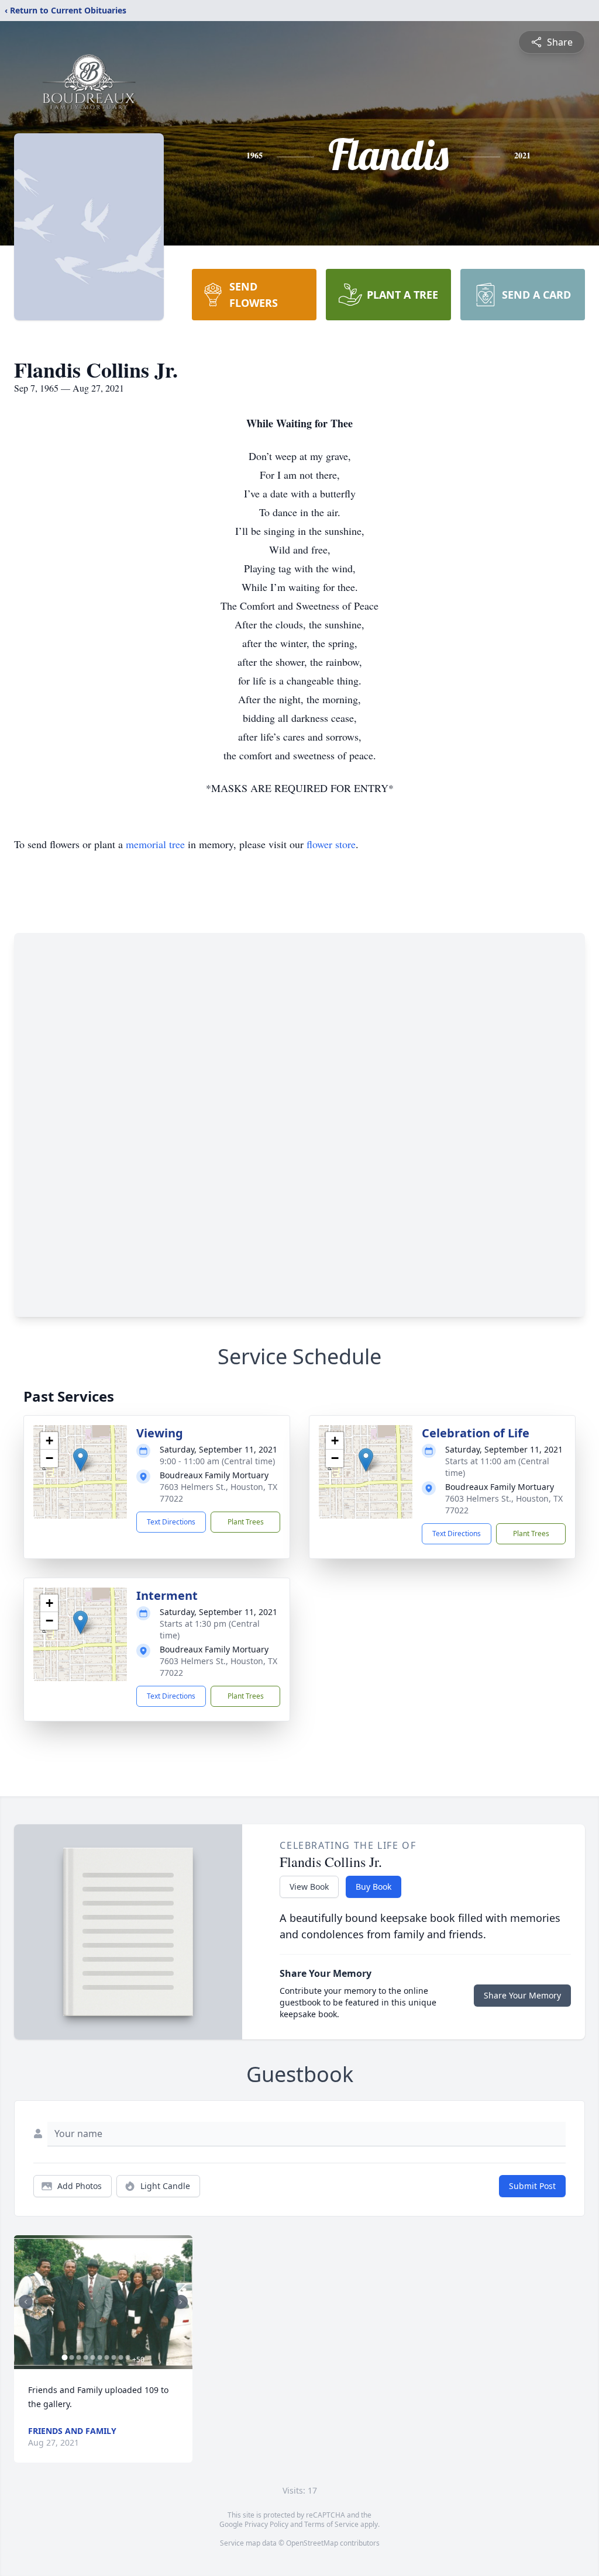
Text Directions (171, 1522)
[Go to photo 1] (64, 2357)
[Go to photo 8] (113, 2357)
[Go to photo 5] (92, 2357)
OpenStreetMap (312, 2543)
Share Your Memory (522, 1995)
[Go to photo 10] (128, 2357)
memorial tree (155, 844)
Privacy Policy (266, 2524)
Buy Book (373, 1887)
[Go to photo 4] (85, 2357)
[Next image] (181, 2302)
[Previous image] (26, 2302)
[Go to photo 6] (99, 2357)
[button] (80, 1460)
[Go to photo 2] (71, 2357)
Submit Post (532, 2186)
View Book (309, 1887)
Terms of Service (331, 2524)
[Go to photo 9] (121, 2357)
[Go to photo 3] (78, 2357)
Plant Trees (246, 1522)
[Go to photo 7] (106, 2357)
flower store (331, 844)
